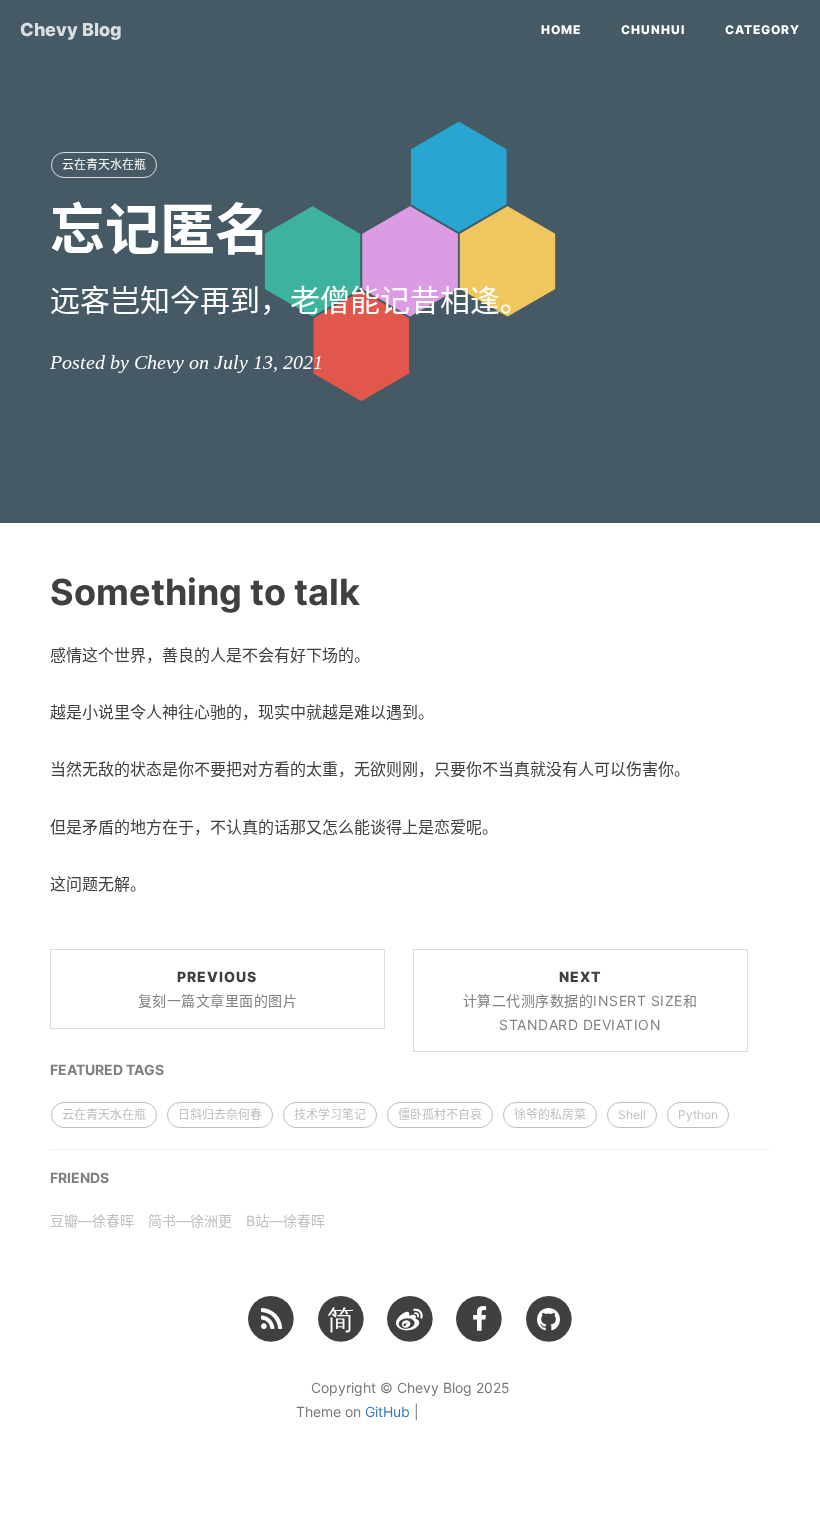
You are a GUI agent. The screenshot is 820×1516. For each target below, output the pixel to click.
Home (561, 29)
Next (580, 1000)
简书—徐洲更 (190, 1220)
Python (698, 1114)
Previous (218, 988)
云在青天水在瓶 (104, 164)
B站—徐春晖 (285, 1220)
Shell (632, 1114)
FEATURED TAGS (107, 1069)
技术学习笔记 (330, 1114)
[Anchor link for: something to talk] (25, 591)
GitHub (387, 1411)
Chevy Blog (71, 29)
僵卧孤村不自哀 (440, 1114)
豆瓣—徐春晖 (92, 1220)
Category (762, 29)
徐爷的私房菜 (550, 1114)
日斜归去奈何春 (220, 1114)
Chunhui (653, 29)
